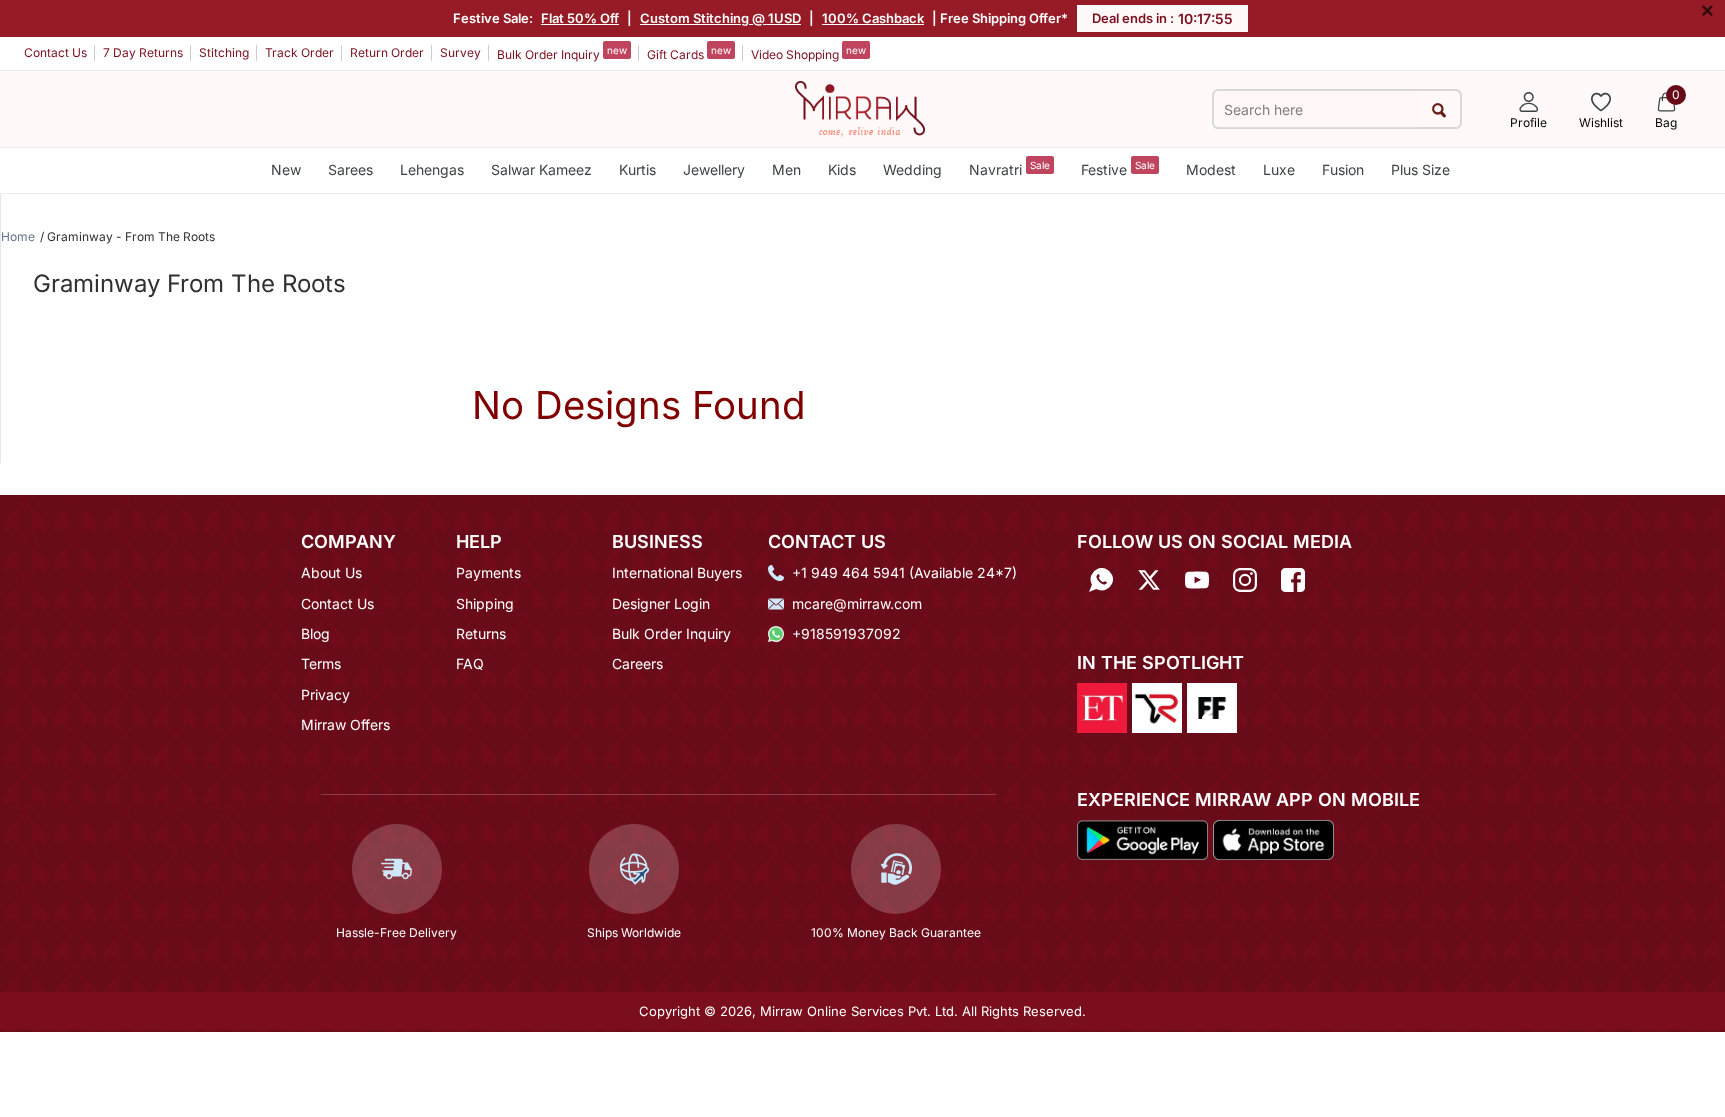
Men (786, 169)
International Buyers (677, 572)
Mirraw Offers (345, 724)
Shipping (485, 603)
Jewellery (714, 169)
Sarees (350, 169)
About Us (331, 572)
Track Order (299, 52)
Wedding (912, 169)
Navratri (1009, 168)
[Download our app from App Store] (1273, 838)
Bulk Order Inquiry (562, 53)
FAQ (470, 663)
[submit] (1439, 109)
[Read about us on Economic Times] (1102, 707)
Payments (488, 572)
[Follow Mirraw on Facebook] (1293, 579)
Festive (1118, 168)
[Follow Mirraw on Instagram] (1245, 579)
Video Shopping (808, 53)
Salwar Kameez (541, 169)
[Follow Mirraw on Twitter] (1149, 579)
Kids (842, 169)
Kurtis (637, 169)
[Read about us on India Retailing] (1157, 707)
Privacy (325, 694)
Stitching (224, 52)
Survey (460, 52)
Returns (481, 633)
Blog (315, 633)
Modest (1211, 169)
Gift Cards (689, 53)
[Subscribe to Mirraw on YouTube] (1197, 579)
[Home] (860, 107)
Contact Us (55, 52)
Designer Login (661, 603)
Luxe (1279, 169)
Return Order (387, 52)
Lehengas (432, 169)
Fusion (1343, 169)
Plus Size (1420, 169)
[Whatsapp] (1101, 579)
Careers (637, 663)
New (286, 169)
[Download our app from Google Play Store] (1143, 838)
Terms (321, 663)
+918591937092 (846, 633)
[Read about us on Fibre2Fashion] (1212, 707)
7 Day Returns (143, 52)
